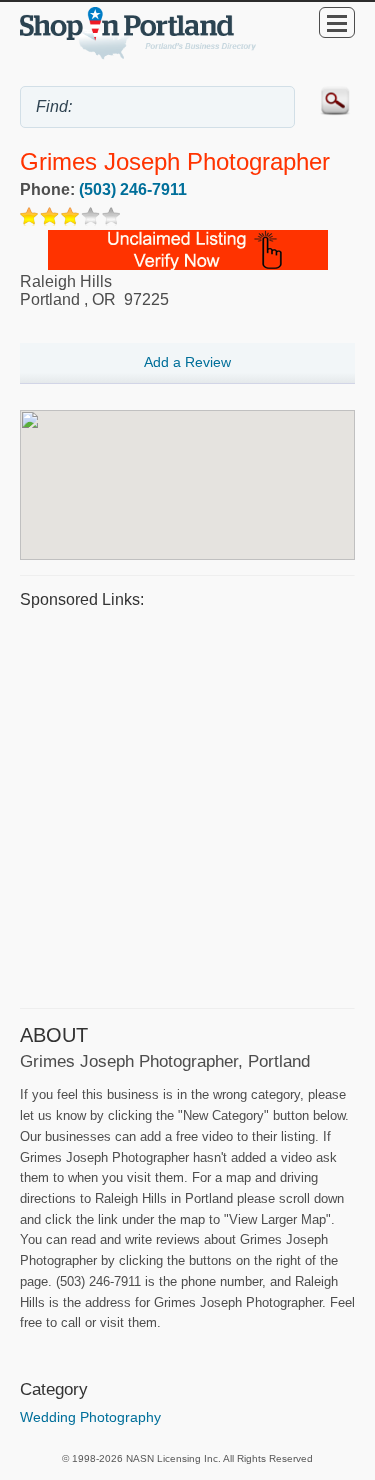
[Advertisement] (187, 805)
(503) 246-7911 (133, 189)
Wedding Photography (90, 1417)
